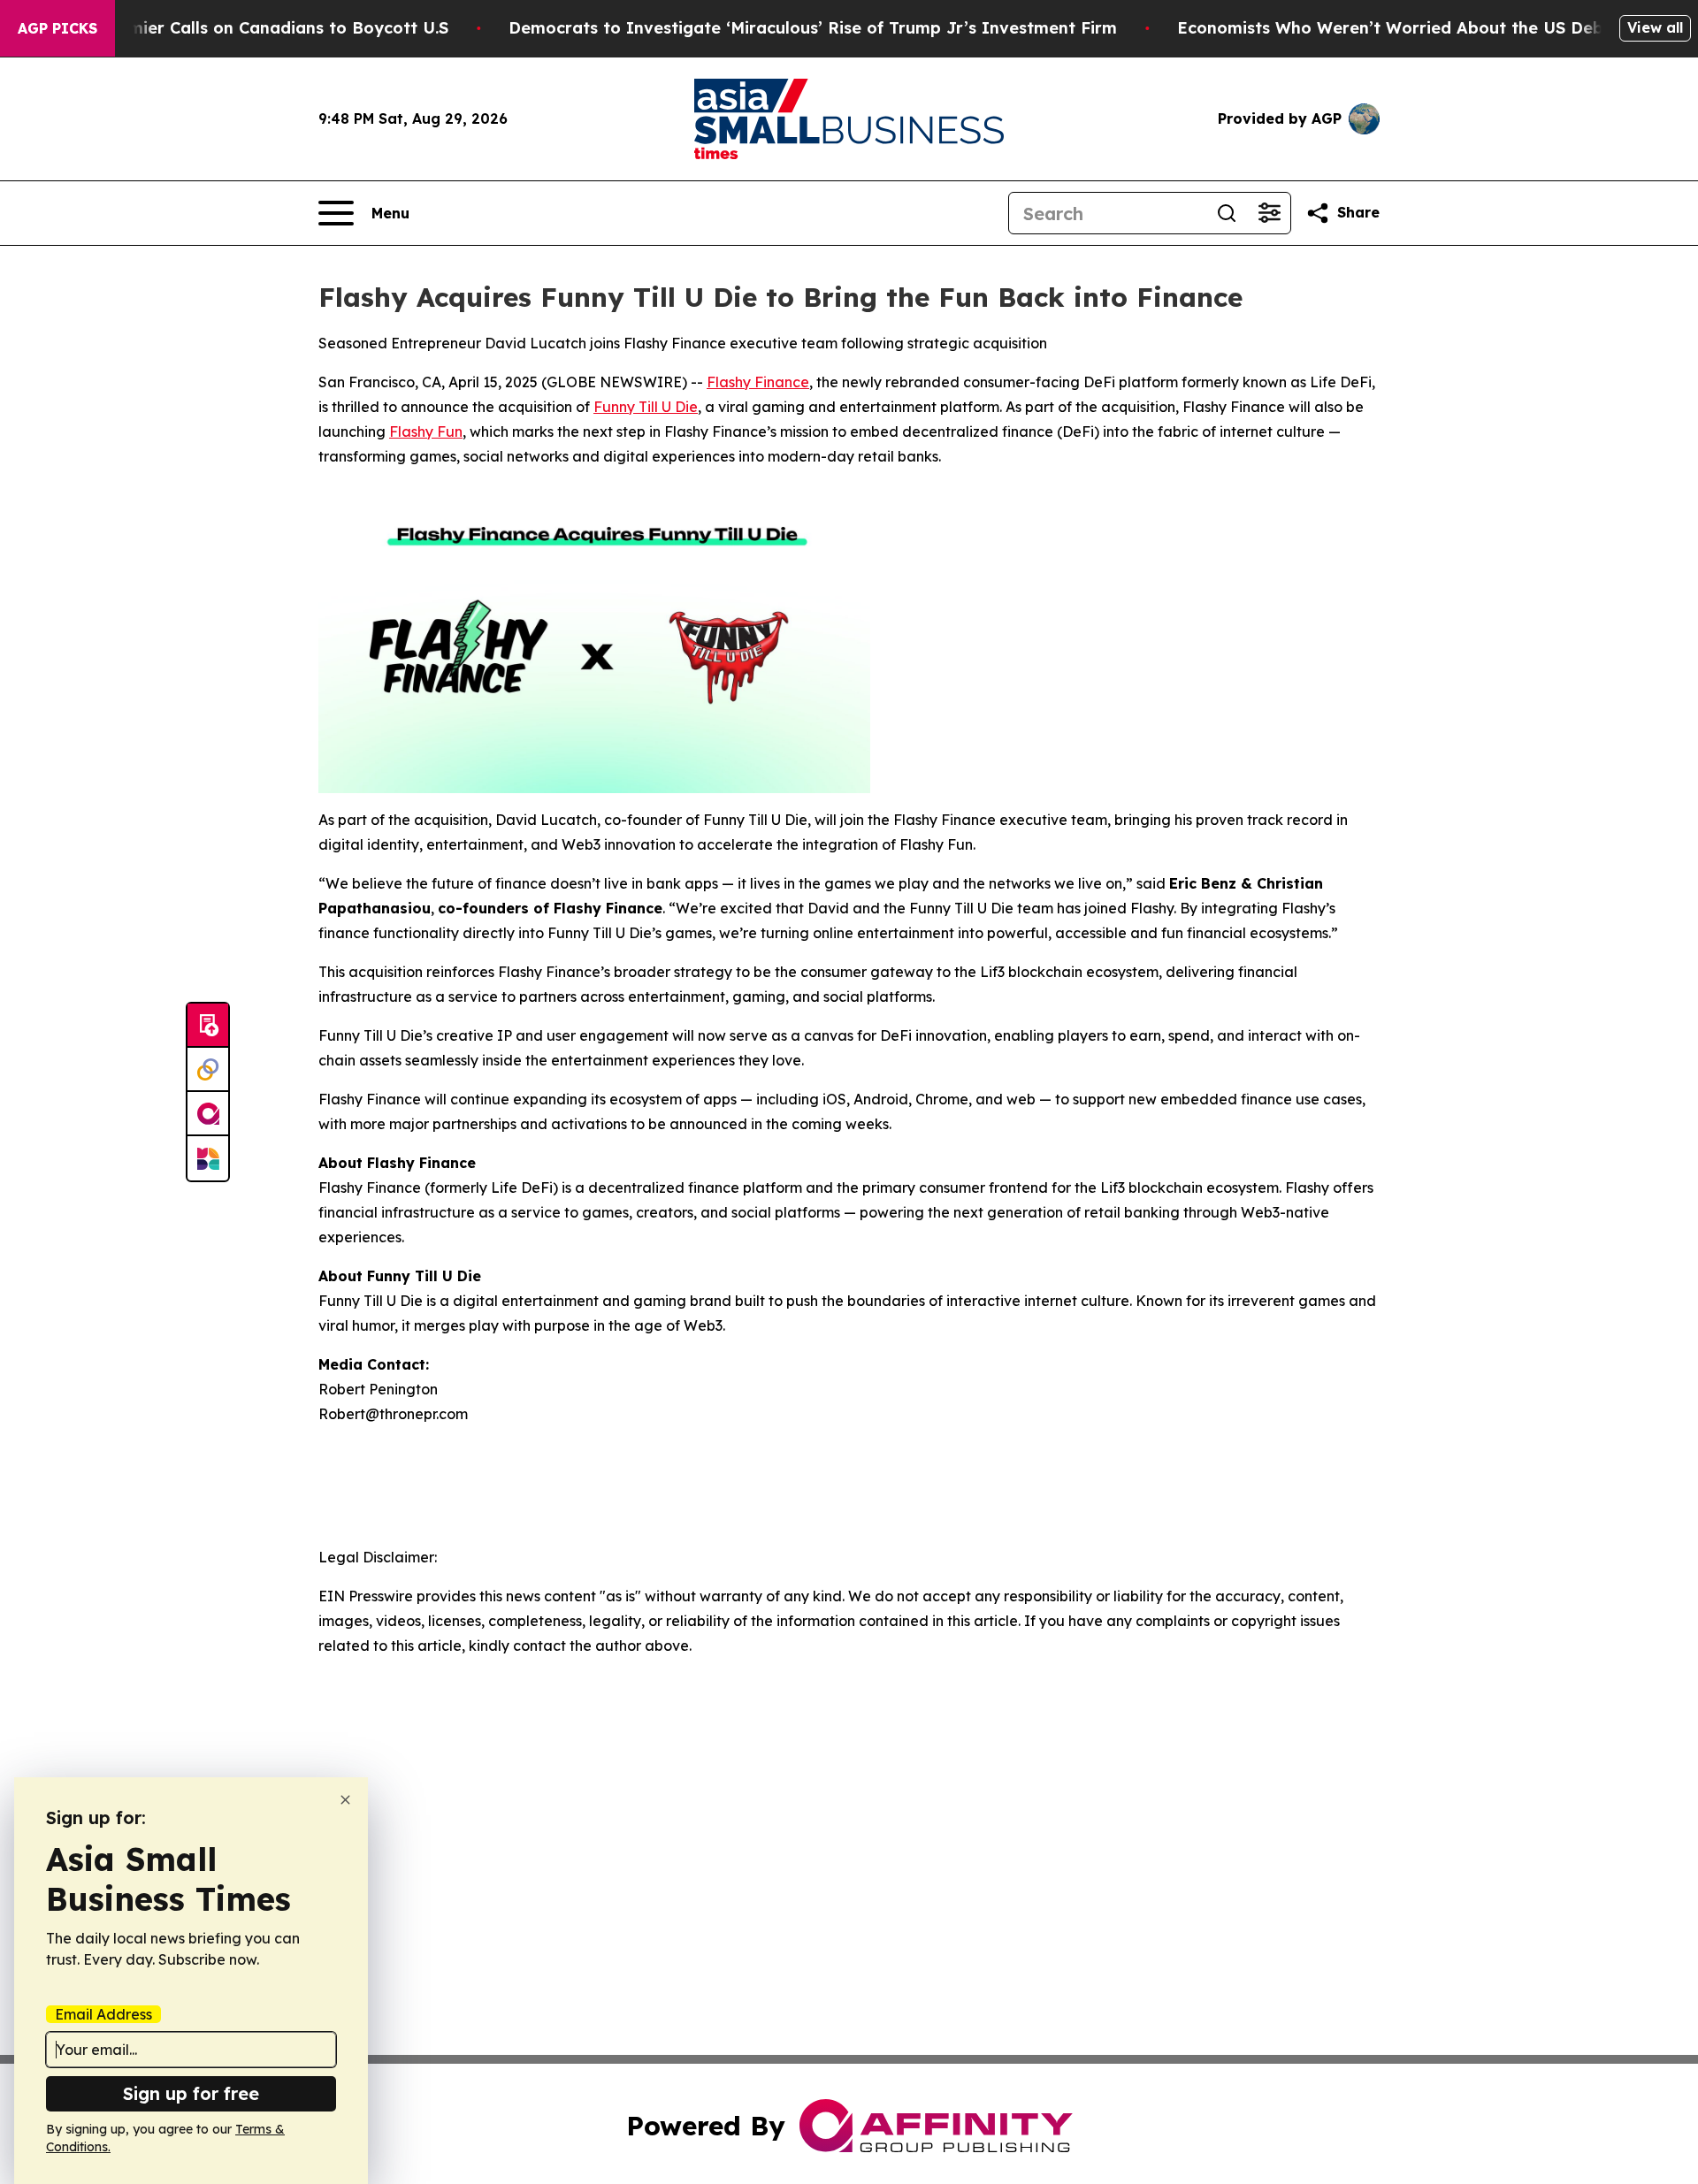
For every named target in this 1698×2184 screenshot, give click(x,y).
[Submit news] (208, 1026)
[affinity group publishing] (208, 1114)
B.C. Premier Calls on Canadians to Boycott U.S (257, 28)
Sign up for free (191, 2093)
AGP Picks (57, 28)
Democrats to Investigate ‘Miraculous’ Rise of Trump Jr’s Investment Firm (813, 28)
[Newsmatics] (208, 1158)
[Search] (1227, 213)
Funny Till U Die (646, 407)
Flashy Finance (758, 382)
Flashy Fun (426, 431)
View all (1655, 27)
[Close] (345, 1800)
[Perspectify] (208, 1070)
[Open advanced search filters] (1269, 213)
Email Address (103, 2014)
